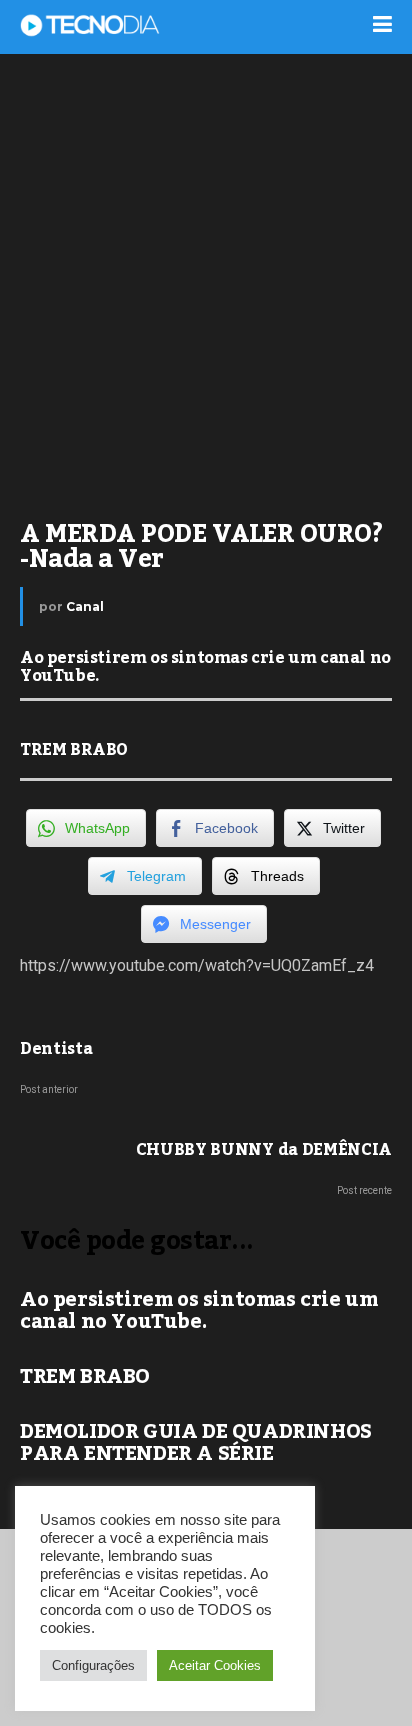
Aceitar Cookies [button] (215, 1665)
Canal (85, 606)
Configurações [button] (93, 1665)
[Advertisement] (206, 276)
